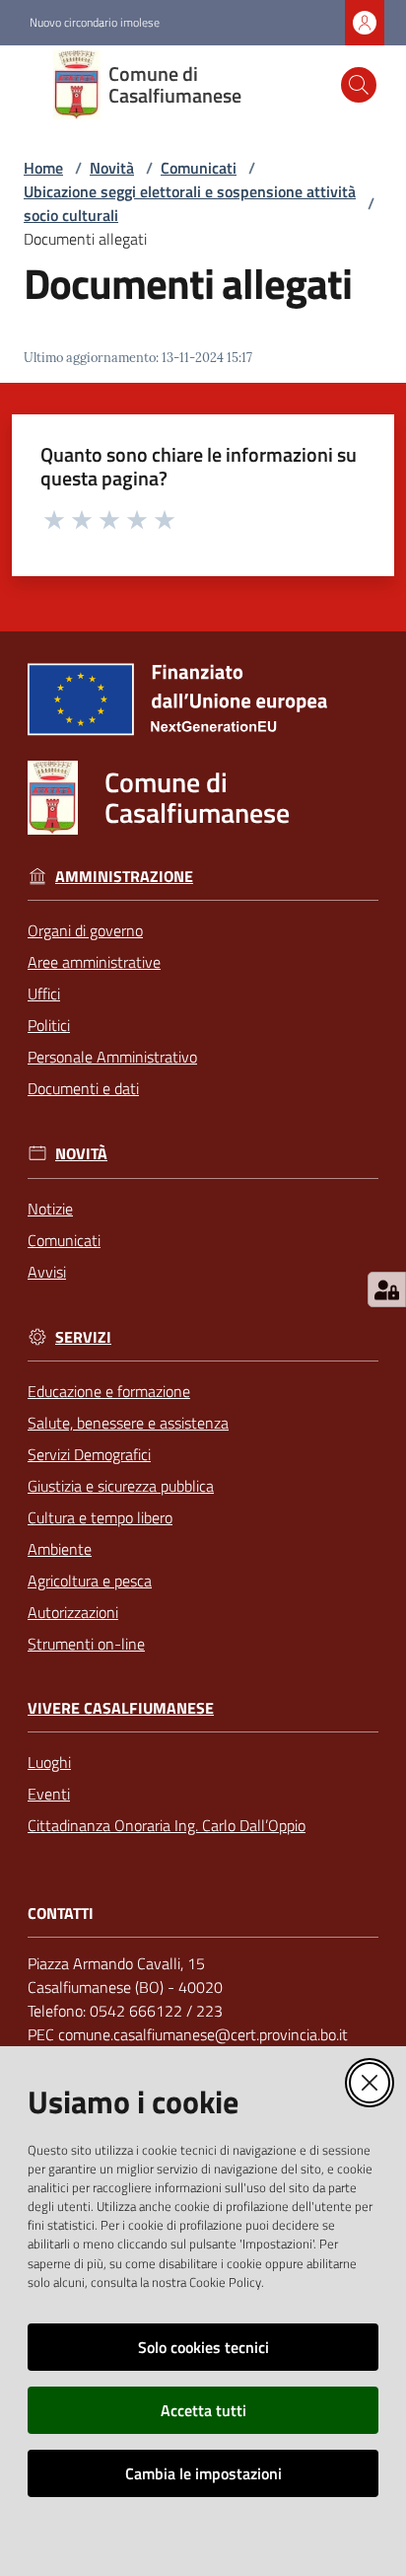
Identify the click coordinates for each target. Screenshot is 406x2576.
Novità (112, 168)
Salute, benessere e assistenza (128, 1423)
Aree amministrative (94, 962)
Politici (49, 1025)
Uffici (44, 994)
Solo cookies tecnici (203, 2347)
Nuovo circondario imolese (95, 23)
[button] (359, 85)
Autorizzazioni (73, 1612)
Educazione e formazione (109, 1391)
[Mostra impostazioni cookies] (387, 1289)
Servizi (83, 1337)
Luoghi (49, 1762)
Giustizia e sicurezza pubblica (121, 1486)
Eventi (49, 1794)
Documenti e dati (83, 1088)
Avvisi (47, 1272)
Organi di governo (85, 930)
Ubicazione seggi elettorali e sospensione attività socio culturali (190, 203)
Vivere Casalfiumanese (121, 1708)
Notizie (50, 1209)
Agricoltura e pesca (90, 1581)
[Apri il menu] (28, 85)
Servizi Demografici (89, 1454)
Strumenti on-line (86, 1644)
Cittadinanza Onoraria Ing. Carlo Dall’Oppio (167, 1825)
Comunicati (199, 168)
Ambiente (60, 1549)
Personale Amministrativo (112, 1057)
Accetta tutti (203, 2410)
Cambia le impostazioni (203, 2473)
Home (43, 168)
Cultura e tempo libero (100, 1517)
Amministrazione (124, 877)
